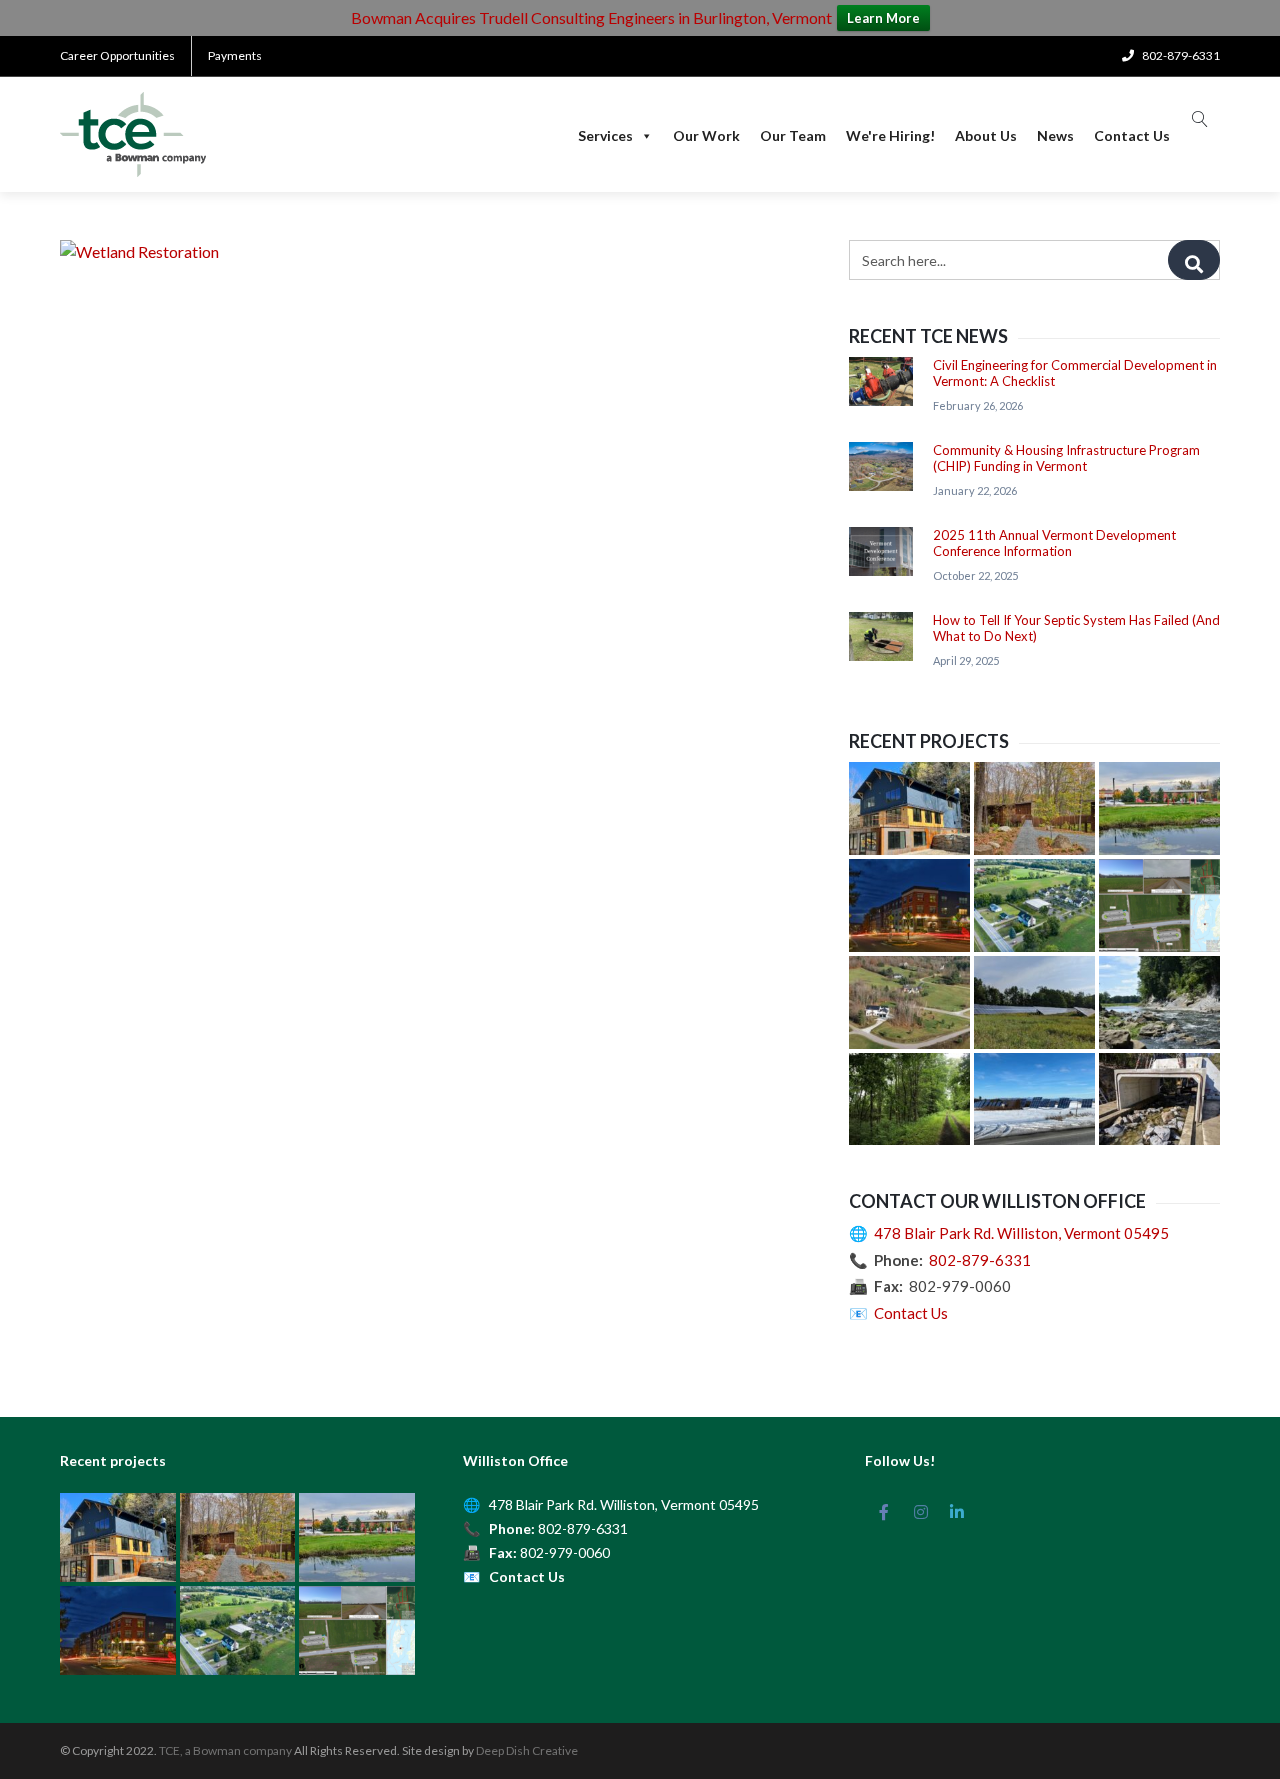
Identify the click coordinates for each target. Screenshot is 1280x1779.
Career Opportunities (117, 55)
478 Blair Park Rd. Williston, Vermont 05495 (1021, 1233)
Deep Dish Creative (527, 1750)
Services (605, 136)
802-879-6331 (980, 1260)
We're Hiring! (890, 136)
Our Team (793, 136)
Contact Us (1132, 136)
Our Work (706, 136)
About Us (986, 136)
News (1055, 136)
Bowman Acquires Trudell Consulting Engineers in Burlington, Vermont (591, 17)
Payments (235, 55)
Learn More (883, 18)
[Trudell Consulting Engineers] (133, 134)
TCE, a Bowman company (225, 1750)
